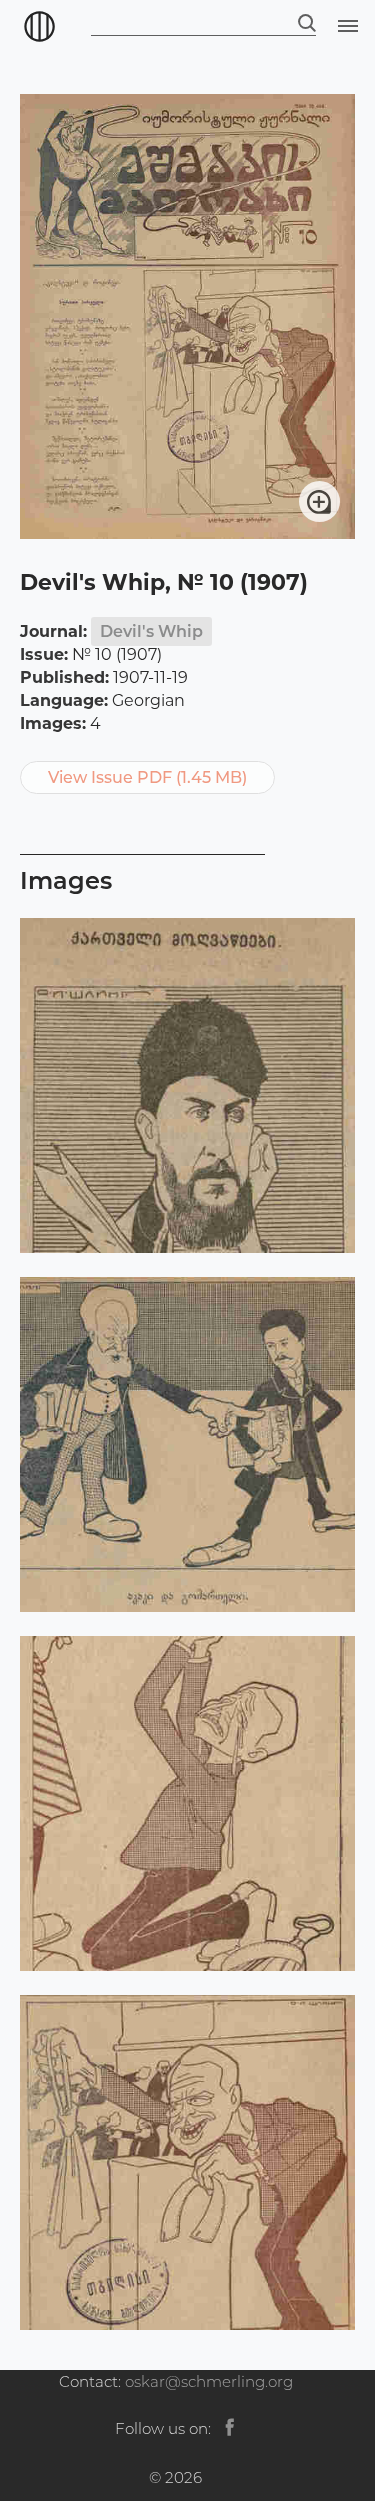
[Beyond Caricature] (33, 26)
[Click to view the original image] (187, 533)
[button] (345, 26)
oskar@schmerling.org (209, 2381)
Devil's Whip (151, 631)
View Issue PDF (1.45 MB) (147, 777)
